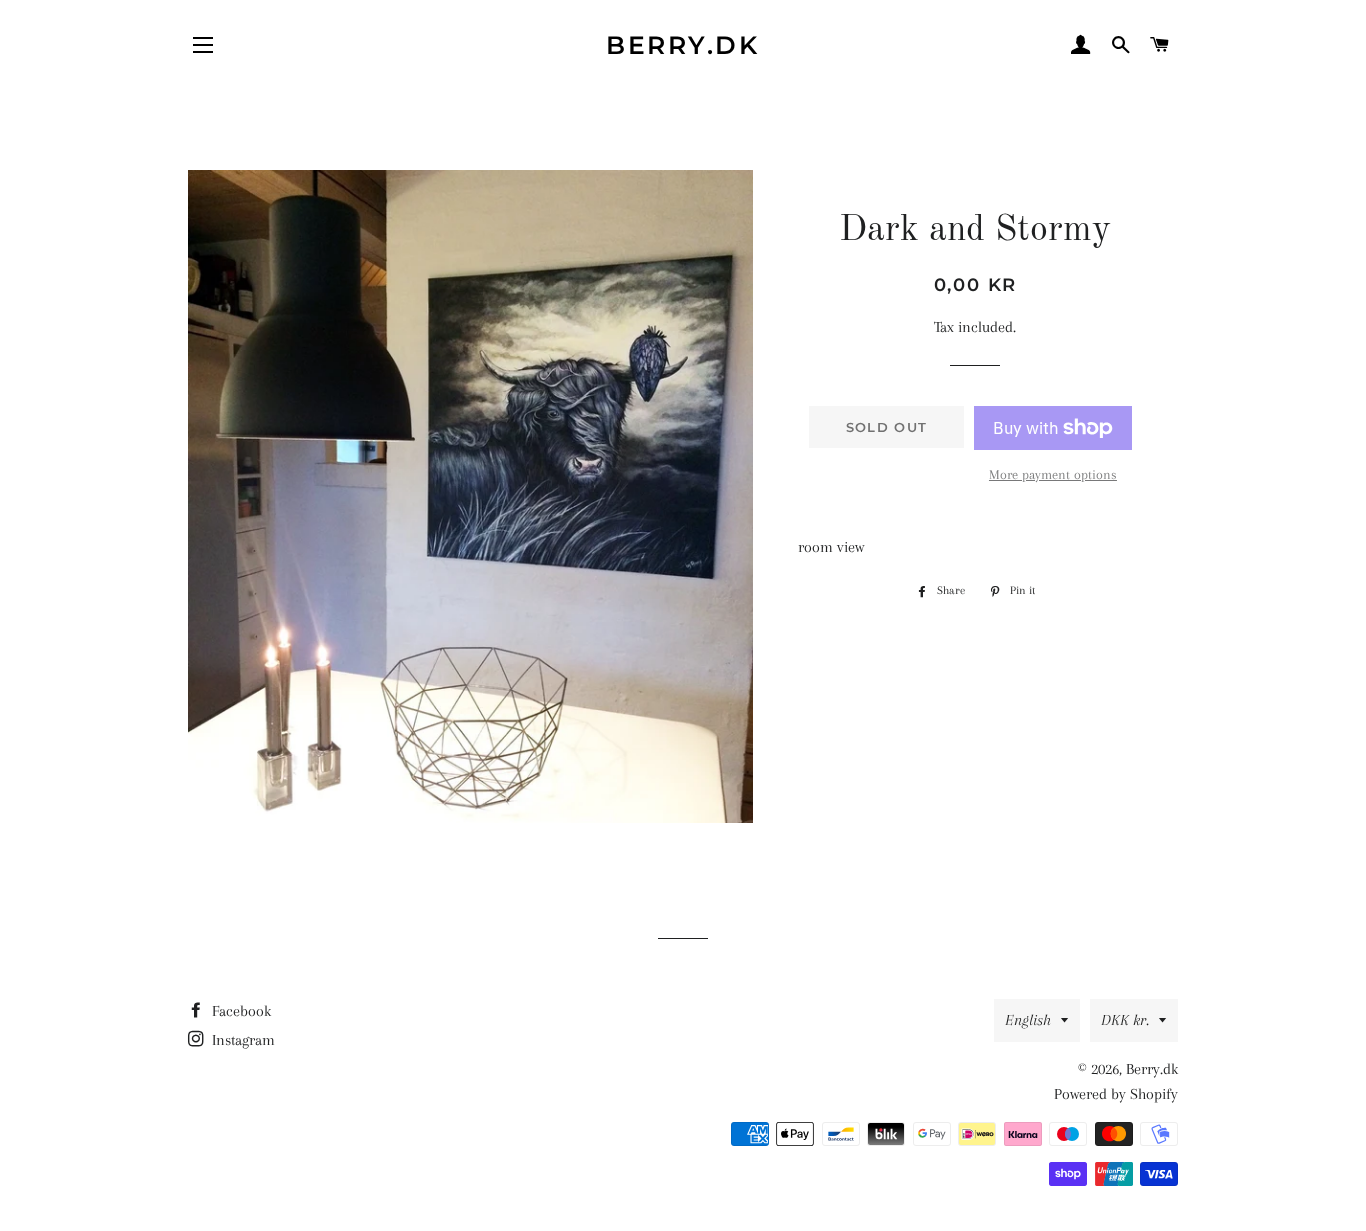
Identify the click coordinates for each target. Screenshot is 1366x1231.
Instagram (241, 1040)
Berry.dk (682, 45)
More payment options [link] (1053, 474)
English (1028, 1020)
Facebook (239, 1011)
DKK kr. (1125, 1020)
